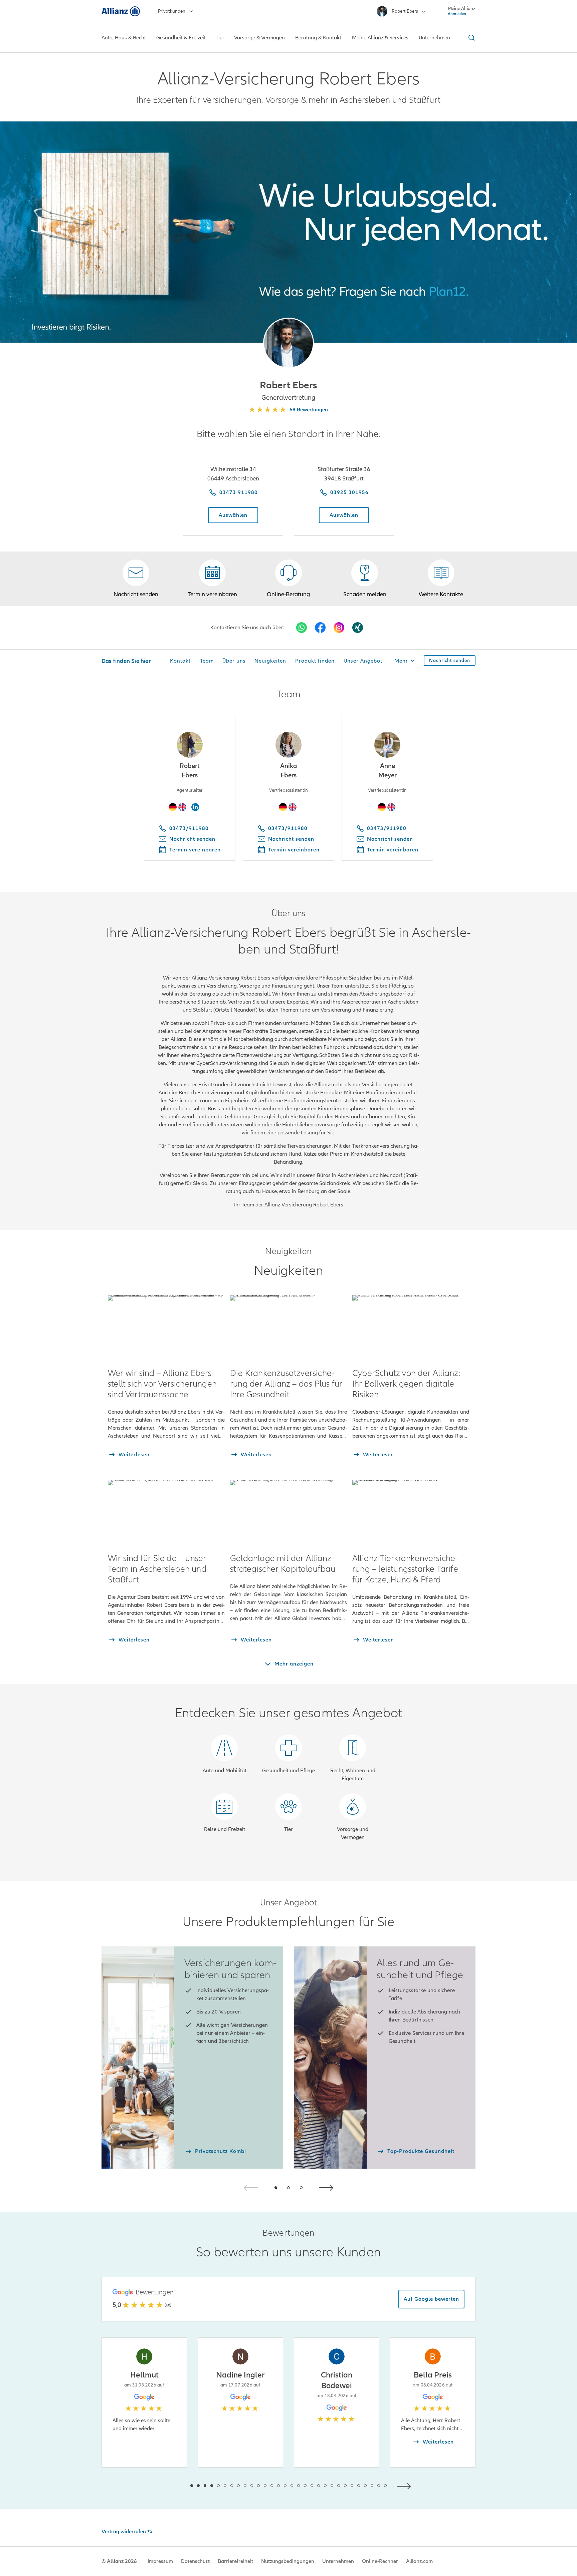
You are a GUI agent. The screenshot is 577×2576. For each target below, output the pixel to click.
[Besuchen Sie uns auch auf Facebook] (320, 628)
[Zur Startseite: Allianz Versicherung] (121, 11)
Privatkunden (172, 11)
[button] (288, 343)
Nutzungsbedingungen (288, 2561)
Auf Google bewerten (431, 2299)
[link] (288, 579)
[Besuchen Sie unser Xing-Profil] (358, 628)
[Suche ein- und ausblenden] (470, 38)
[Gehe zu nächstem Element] (405, 2485)
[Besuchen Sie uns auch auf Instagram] (339, 628)
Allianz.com (419, 2561)
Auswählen (233, 515)
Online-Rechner (380, 2561)
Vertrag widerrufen (124, 2532)
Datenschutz (195, 2561)
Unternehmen (338, 2561)
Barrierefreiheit (235, 2561)
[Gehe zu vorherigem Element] (172, 2485)
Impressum (160, 2561)
